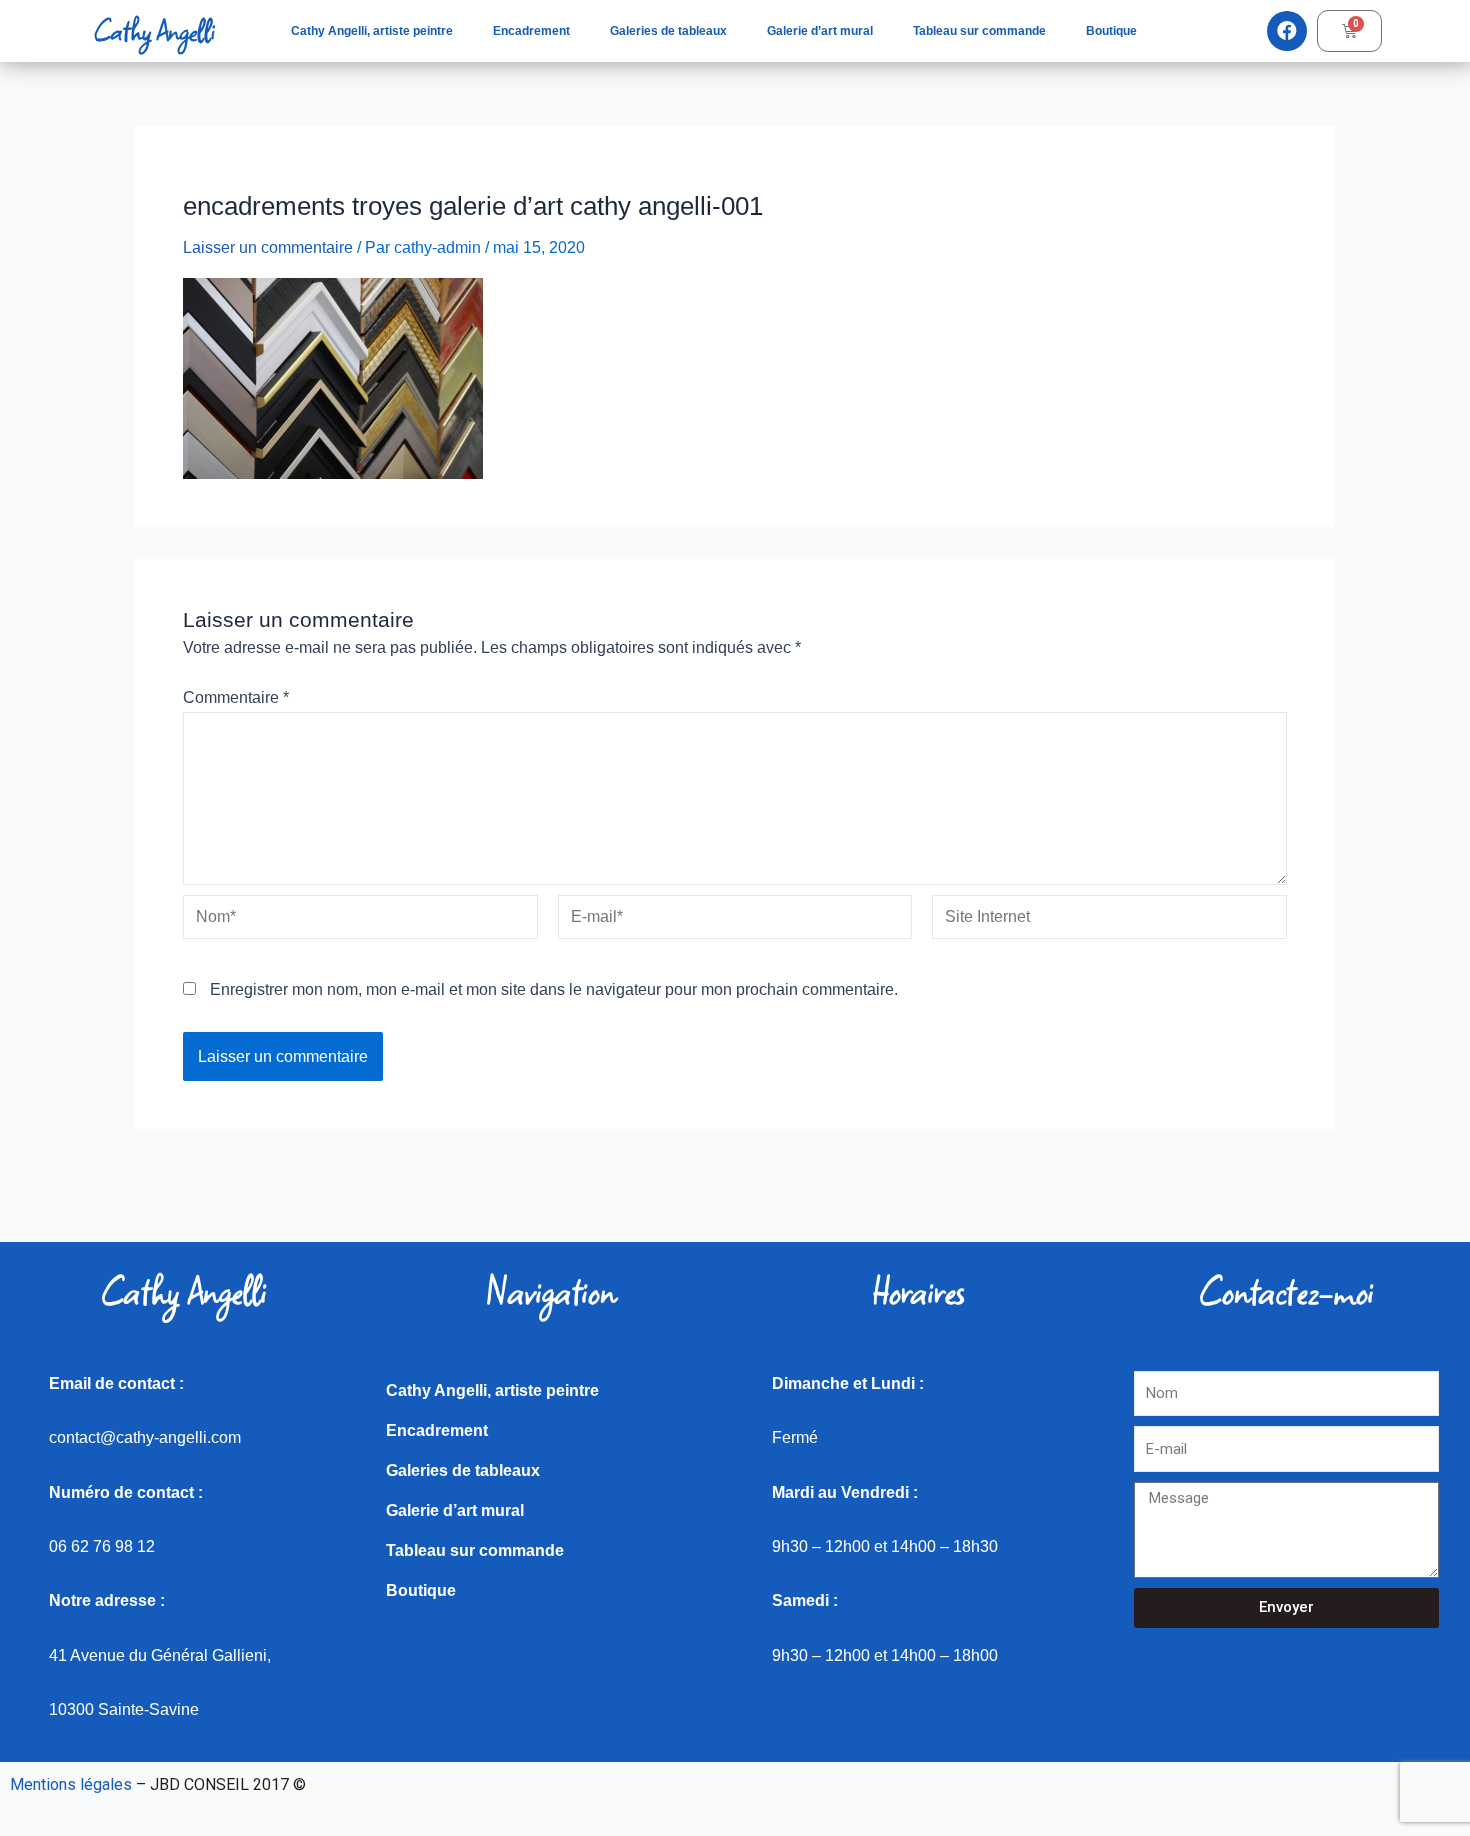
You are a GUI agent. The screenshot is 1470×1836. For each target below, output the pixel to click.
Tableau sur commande (979, 31)
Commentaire (236, 697)
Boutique (1111, 31)
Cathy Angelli (154, 31)
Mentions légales (71, 1784)
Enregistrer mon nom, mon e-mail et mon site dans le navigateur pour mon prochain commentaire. (554, 989)
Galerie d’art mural (820, 31)
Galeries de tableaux (668, 31)
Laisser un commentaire (268, 247)
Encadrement (531, 31)
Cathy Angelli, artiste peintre (372, 31)
